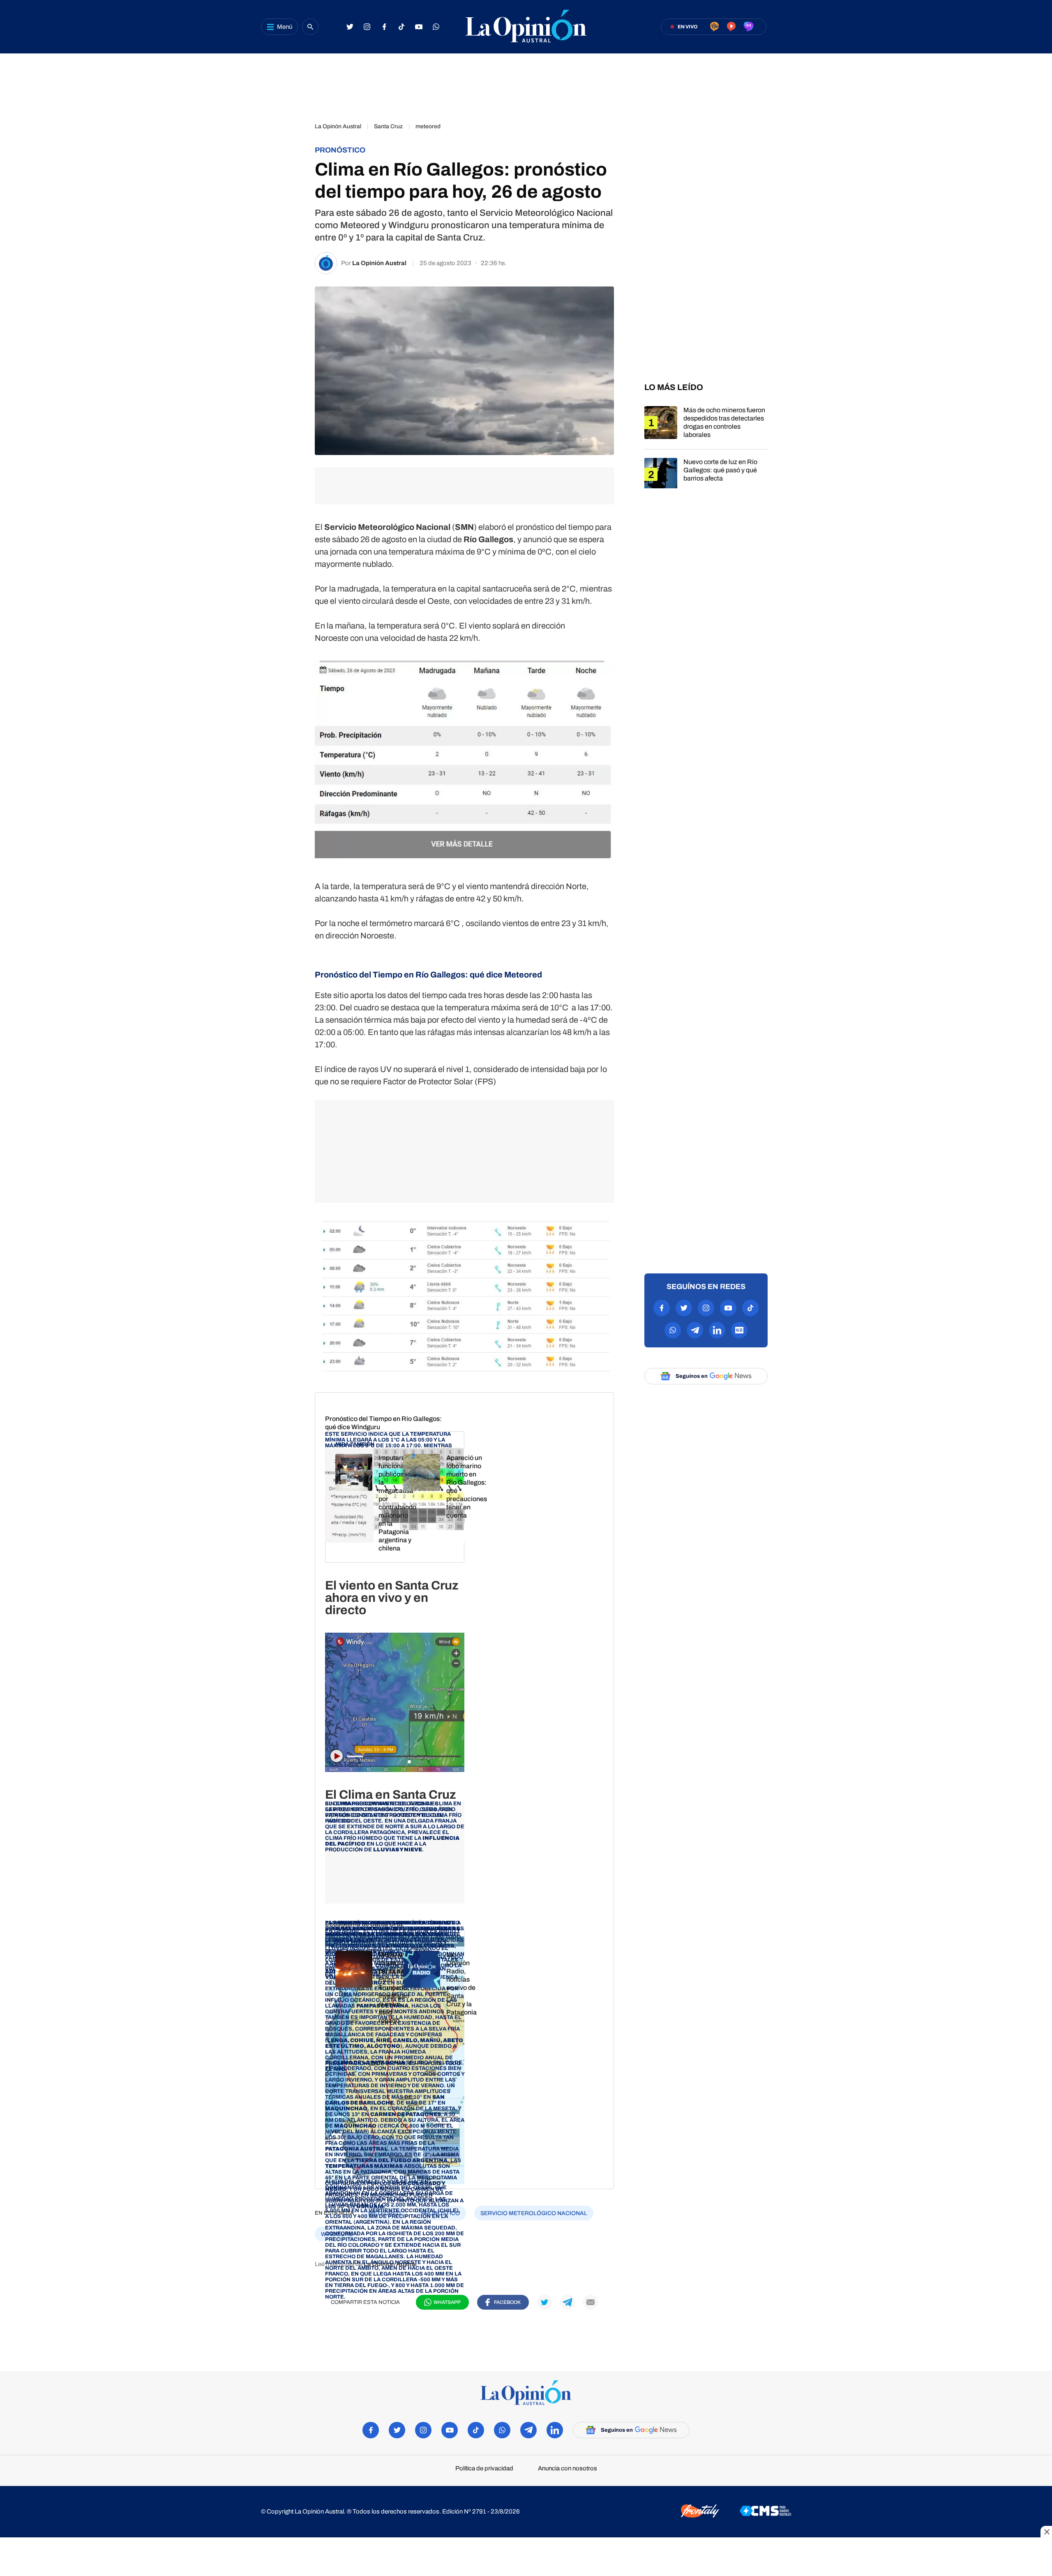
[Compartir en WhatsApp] (292, 177)
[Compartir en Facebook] (292, 131)
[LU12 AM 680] (714, 27)
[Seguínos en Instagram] (367, 27)
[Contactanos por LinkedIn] (717, 1330)
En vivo (688, 27)
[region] (526, 84)
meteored (428, 126)
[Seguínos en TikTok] (401, 27)
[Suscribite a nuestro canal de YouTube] (419, 27)
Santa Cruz (388, 126)
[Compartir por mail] (591, 2302)
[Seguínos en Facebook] (384, 27)
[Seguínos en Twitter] (350, 27)
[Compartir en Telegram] (292, 200)
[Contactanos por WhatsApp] (436, 27)
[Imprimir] (292, 246)
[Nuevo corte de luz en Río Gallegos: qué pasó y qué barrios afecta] (706, 479)
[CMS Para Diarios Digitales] (765, 2511)
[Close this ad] (1046, 2532)
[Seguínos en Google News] (739, 1330)
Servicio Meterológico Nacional (534, 2213)
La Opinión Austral (379, 263)
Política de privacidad (484, 2469)
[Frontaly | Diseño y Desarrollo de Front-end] (700, 2512)
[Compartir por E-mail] (292, 223)
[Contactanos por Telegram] (695, 1330)
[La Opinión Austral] (526, 27)
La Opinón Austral (338, 126)
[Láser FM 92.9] (731, 27)
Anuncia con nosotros (568, 2469)
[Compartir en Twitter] (292, 154)
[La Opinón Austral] (526, 2393)
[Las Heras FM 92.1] (749, 27)
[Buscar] (310, 27)
